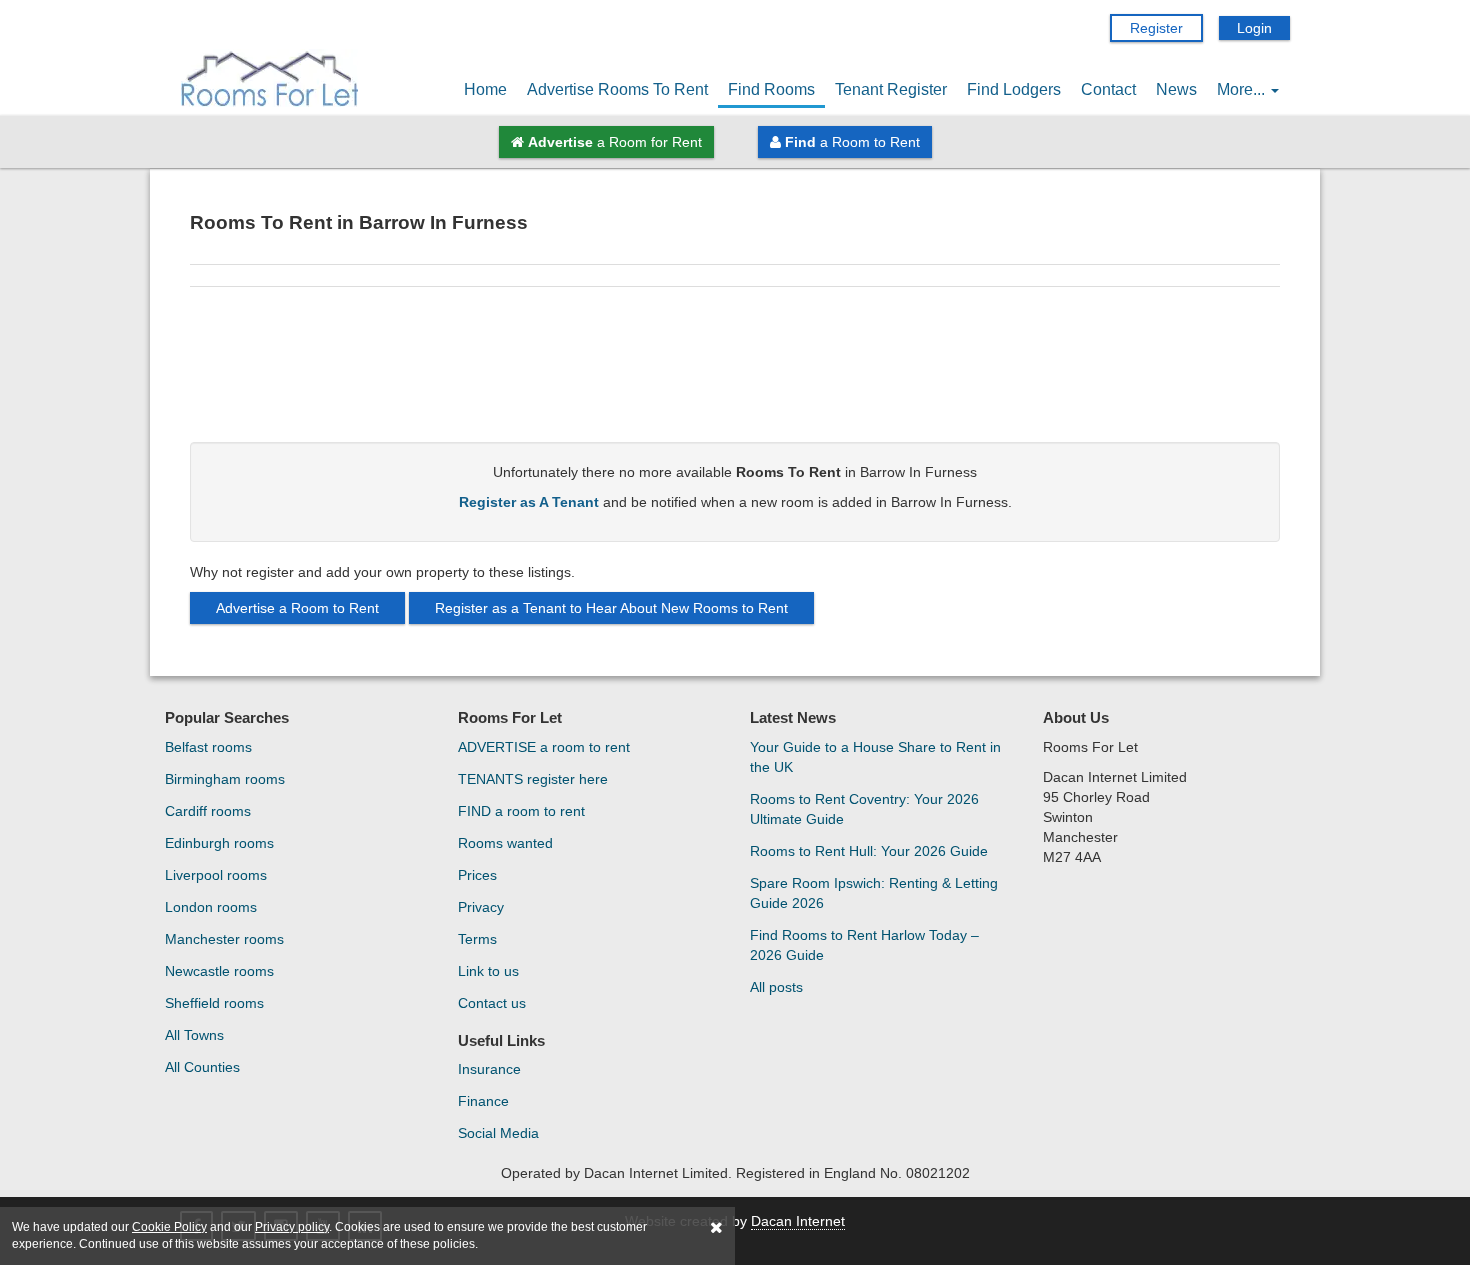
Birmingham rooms (225, 779)
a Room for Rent (615, 142)
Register (1156, 28)
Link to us (488, 971)
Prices (477, 875)
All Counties (202, 1067)
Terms (477, 939)
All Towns (194, 1035)
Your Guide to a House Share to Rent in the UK (875, 757)
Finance (483, 1101)
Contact (1108, 89)
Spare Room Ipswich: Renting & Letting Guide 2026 (874, 893)
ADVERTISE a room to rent (544, 747)
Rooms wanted (505, 843)
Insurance (489, 1069)
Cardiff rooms (208, 811)
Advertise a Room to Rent (297, 608)
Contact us (492, 1003)
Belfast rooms (208, 747)
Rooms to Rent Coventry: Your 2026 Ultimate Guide (864, 809)
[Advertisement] (735, 372)
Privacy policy (292, 1227)
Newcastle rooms (219, 971)
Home (485, 89)
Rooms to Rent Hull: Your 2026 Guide (869, 851)
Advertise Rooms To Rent (617, 89)
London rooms (211, 907)
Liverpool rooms (216, 875)
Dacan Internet (798, 1221)
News (1176, 89)
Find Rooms (771, 89)
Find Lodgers (1014, 89)
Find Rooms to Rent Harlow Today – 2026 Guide (864, 945)
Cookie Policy (169, 1227)
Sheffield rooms (214, 1003)
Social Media (498, 1133)
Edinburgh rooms (219, 843)
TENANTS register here (533, 779)
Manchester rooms (224, 939)
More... (1243, 89)
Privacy (481, 907)
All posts (776, 987)
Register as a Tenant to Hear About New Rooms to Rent (611, 608)
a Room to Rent (852, 142)
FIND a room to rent (521, 811)
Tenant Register (891, 89)
